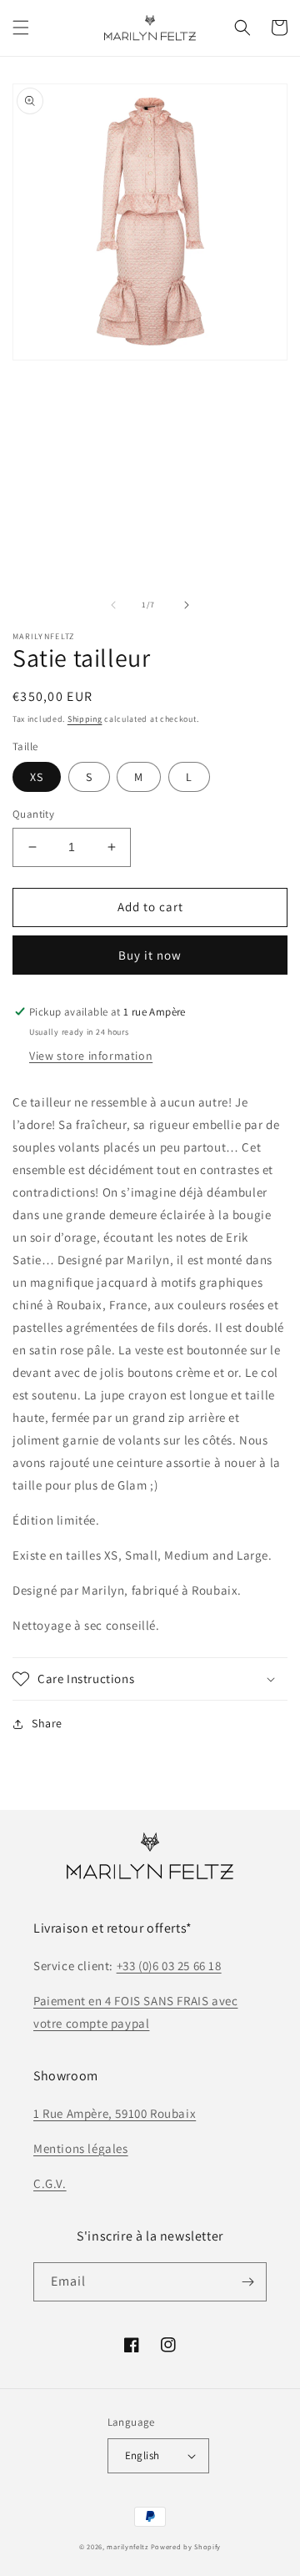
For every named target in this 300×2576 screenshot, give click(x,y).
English (142, 2455)
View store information (91, 1056)
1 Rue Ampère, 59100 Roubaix (115, 2113)
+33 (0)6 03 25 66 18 (169, 1966)
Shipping (85, 719)
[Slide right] (187, 605)
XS (37, 777)
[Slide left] (113, 605)
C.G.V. (50, 2183)
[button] (21, 28)
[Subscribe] (247, 2282)
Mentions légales (81, 2148)
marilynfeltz (127, 2546)
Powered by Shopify (186, 2546)
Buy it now (150, 955)
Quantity (33, 814)
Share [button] (47, 1723)
